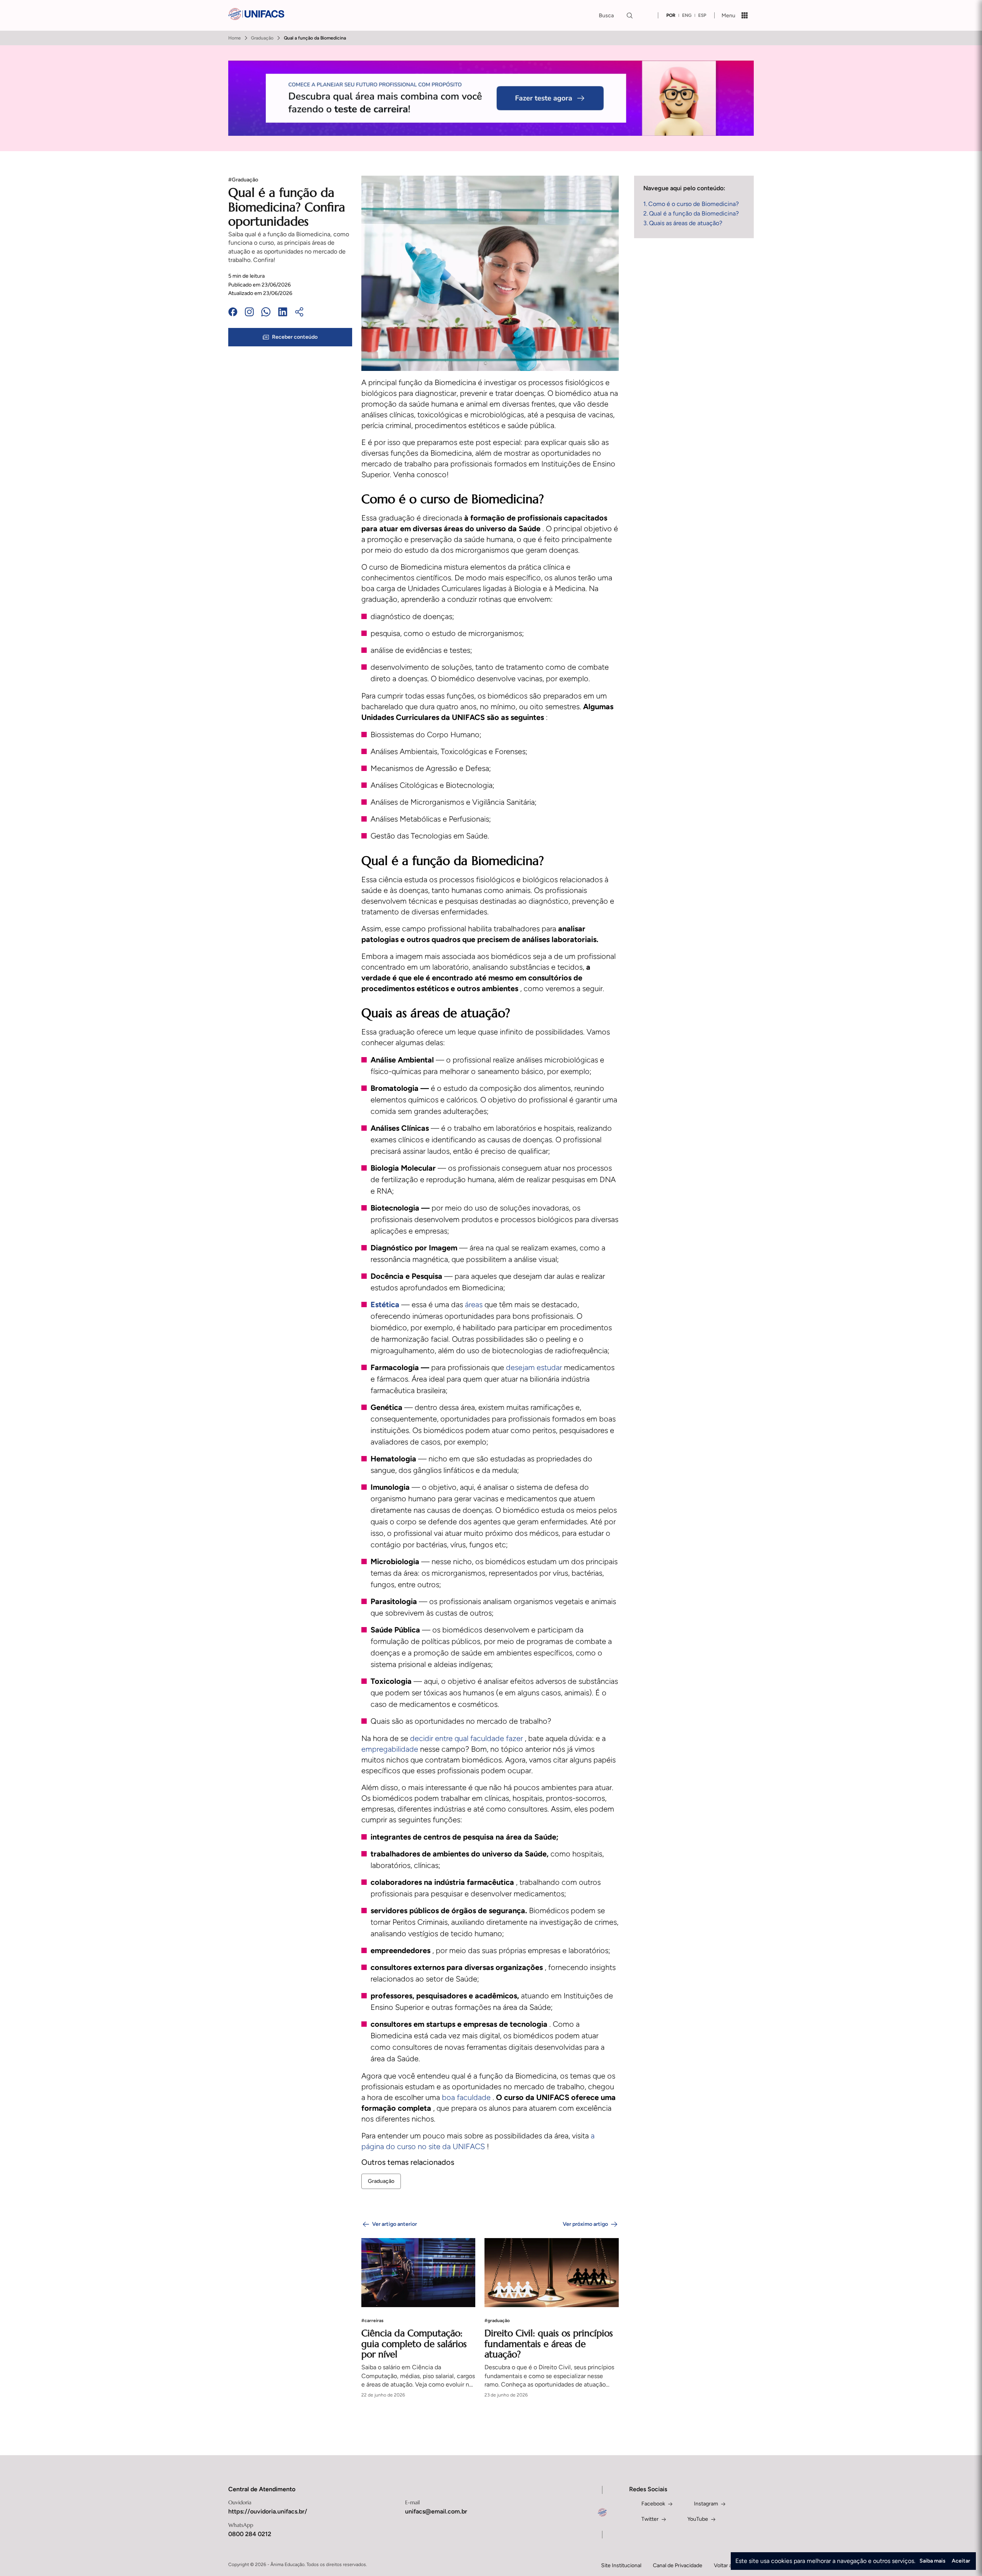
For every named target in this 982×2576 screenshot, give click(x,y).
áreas (475, 1304)
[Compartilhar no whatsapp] (266, 313)
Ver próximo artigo (585, 2224)
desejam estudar (535, 1367)
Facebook (653, 2504)
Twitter (650, 2519)
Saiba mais (933, 2561)
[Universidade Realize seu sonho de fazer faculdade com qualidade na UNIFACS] (256, 15)
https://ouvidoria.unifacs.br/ (268, 2511)
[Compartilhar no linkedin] (283, 313)
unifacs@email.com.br (436, 2511)
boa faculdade (467, 2097)
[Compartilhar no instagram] (249, 313)
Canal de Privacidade (678, 2565)
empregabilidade (391, 1749)
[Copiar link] (299, 313)
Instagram (706, 2504)
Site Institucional (621, 2565)
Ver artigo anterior (395, 2224)
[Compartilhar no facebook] (233, 313)
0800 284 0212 (250, 2534)
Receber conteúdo (295, 337)
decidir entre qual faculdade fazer (467, 1738)
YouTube (698, 2519)
